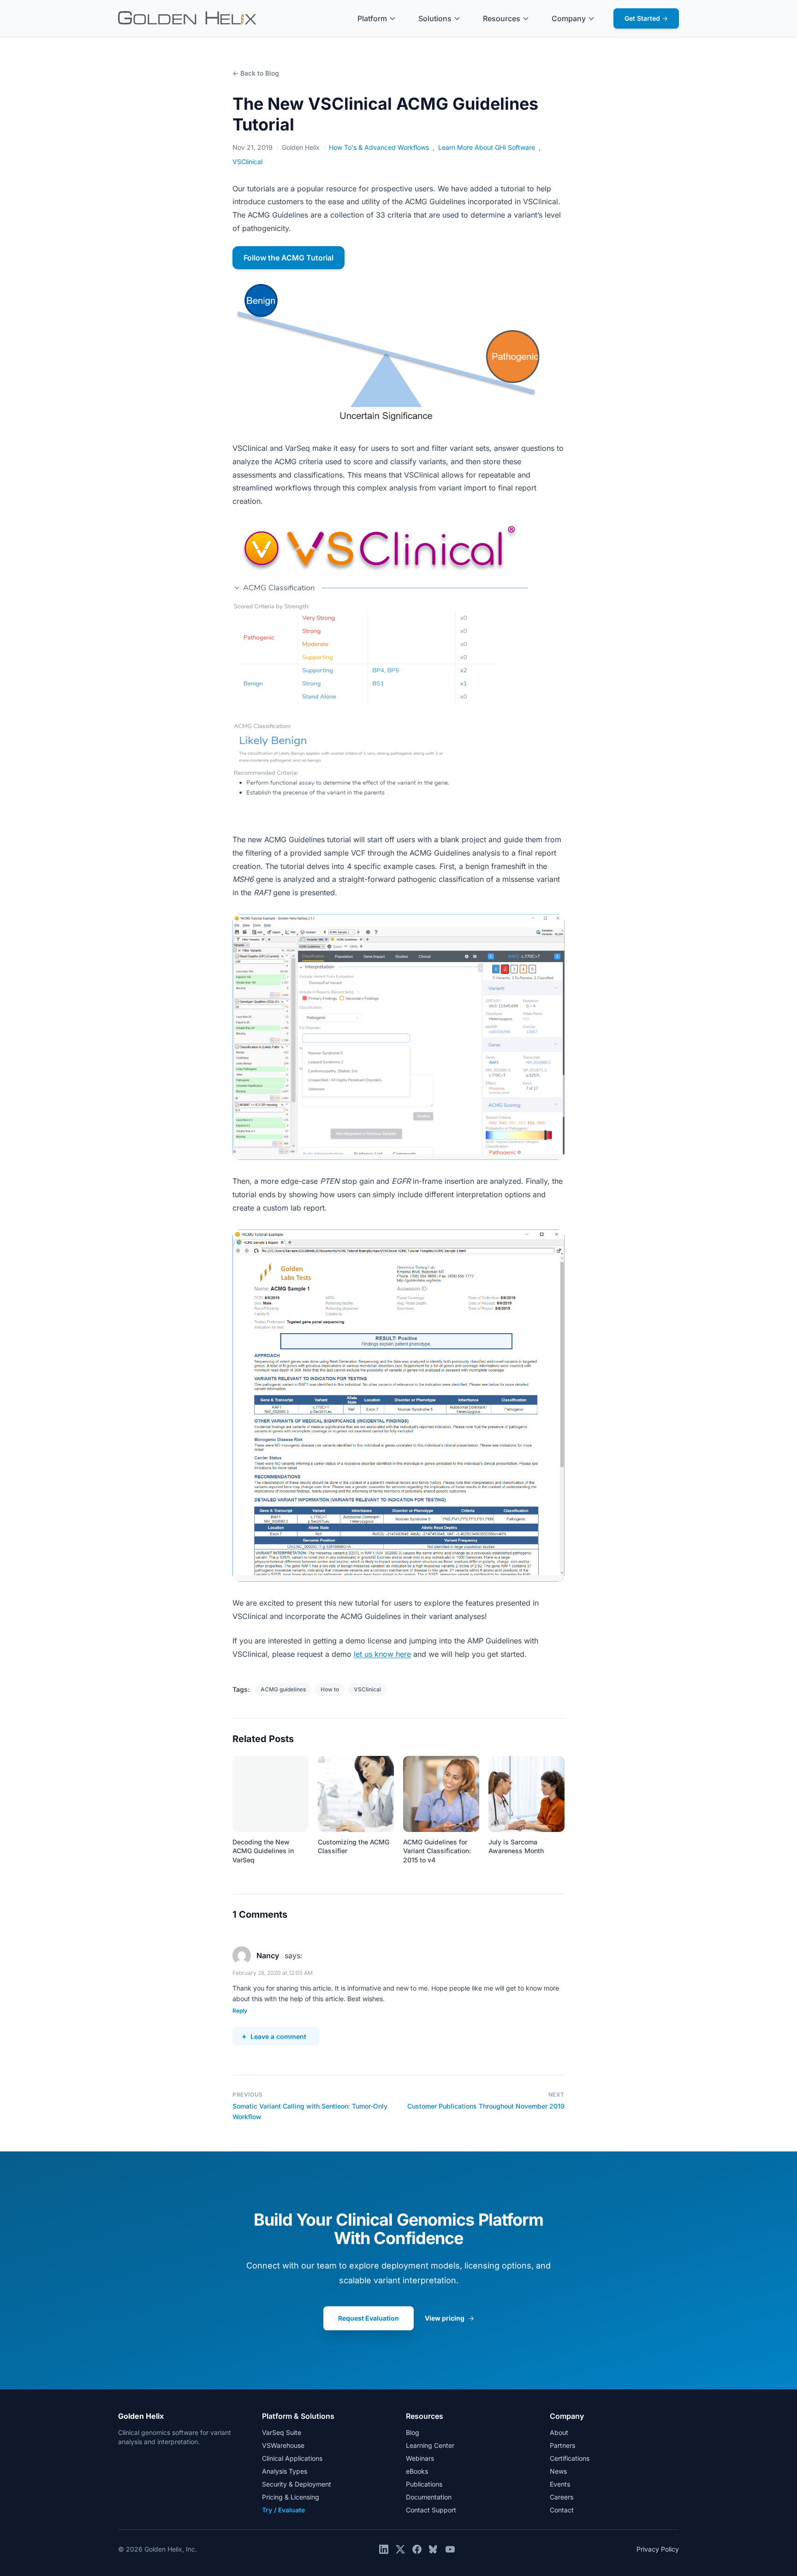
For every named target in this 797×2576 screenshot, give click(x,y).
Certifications (570, 2458)
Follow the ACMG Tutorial (288, 258)
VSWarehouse (283, 2445)
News (558, 2471)
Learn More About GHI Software (487, 147)
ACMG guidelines (283, 1689)
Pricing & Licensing (291, 2497)
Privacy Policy (658, 2549)
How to (330, 1689)
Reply (240, 2011)
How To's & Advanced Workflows (379, 147)
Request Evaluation (369, 2318)
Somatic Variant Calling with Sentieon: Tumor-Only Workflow (310, 2111)
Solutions (435, 18)
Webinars (420, 2458)
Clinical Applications (292, 2458)
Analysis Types (285, 2471)
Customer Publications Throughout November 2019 (486, 2106)
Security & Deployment (297, 2484)
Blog (413, 2432)
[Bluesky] (434, 2549)
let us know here (382, 1654)
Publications (424, 2484)
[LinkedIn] (384, 2549)
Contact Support (431, 2510)
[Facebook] (417, 2549)
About (559, 2432)
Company (569, 18)
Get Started (646, 18)
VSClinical (247, 162)
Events (560, 2484)
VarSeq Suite (282, 2432)
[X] (400, 2549)
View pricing (449, 2318)
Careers (562, 2497)
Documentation (429, 2497)
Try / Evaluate (283, 2510)
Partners (562, 2445)
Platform (372, 18)
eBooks (417, 2471)
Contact (562, 2510)
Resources (502, 18)
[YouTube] (450, 2549)
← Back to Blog (256, 73)
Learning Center (430, 2445)
